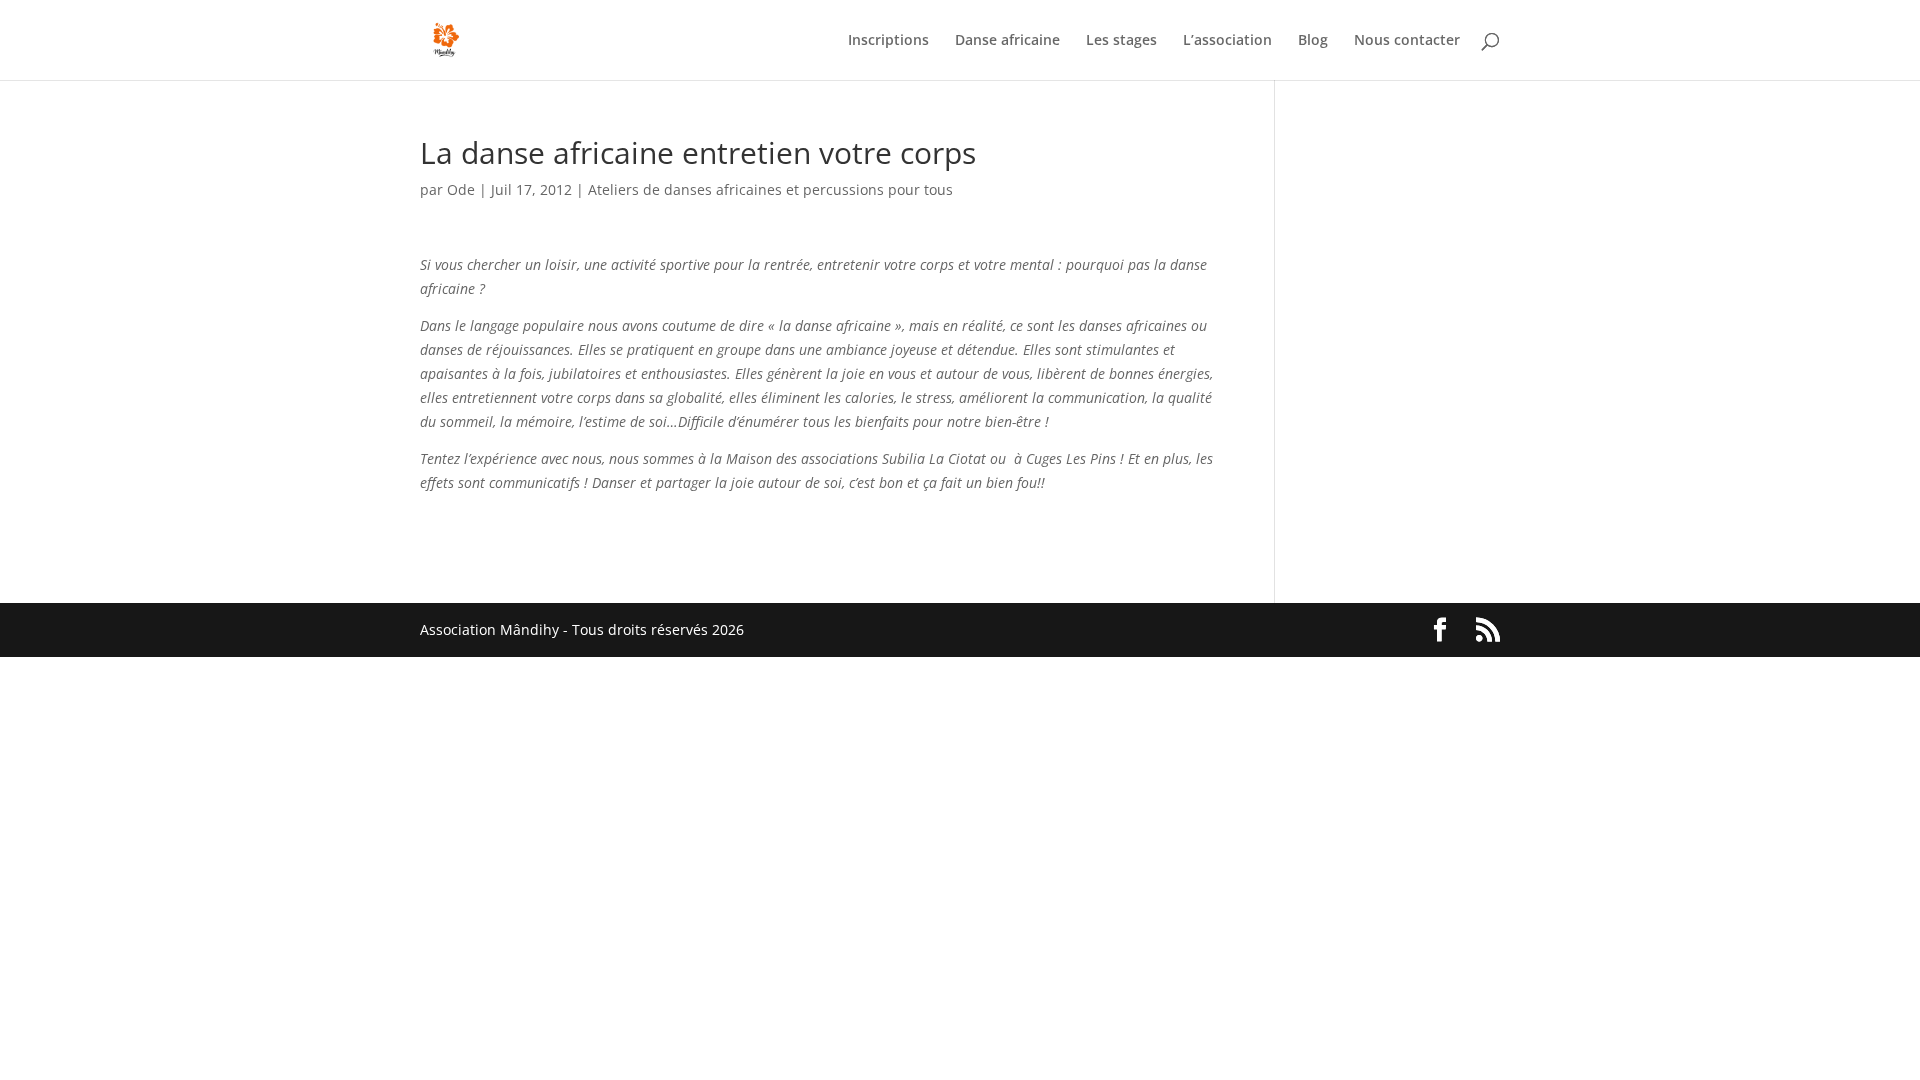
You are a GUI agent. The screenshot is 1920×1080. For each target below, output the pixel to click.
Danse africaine (1007, 41)
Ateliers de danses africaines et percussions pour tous (770, 189)
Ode (461, 189)
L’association (1227, 41)
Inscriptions (888, 41)
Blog (1313, 41)
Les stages (1121, 41)
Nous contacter (1407, 41)
